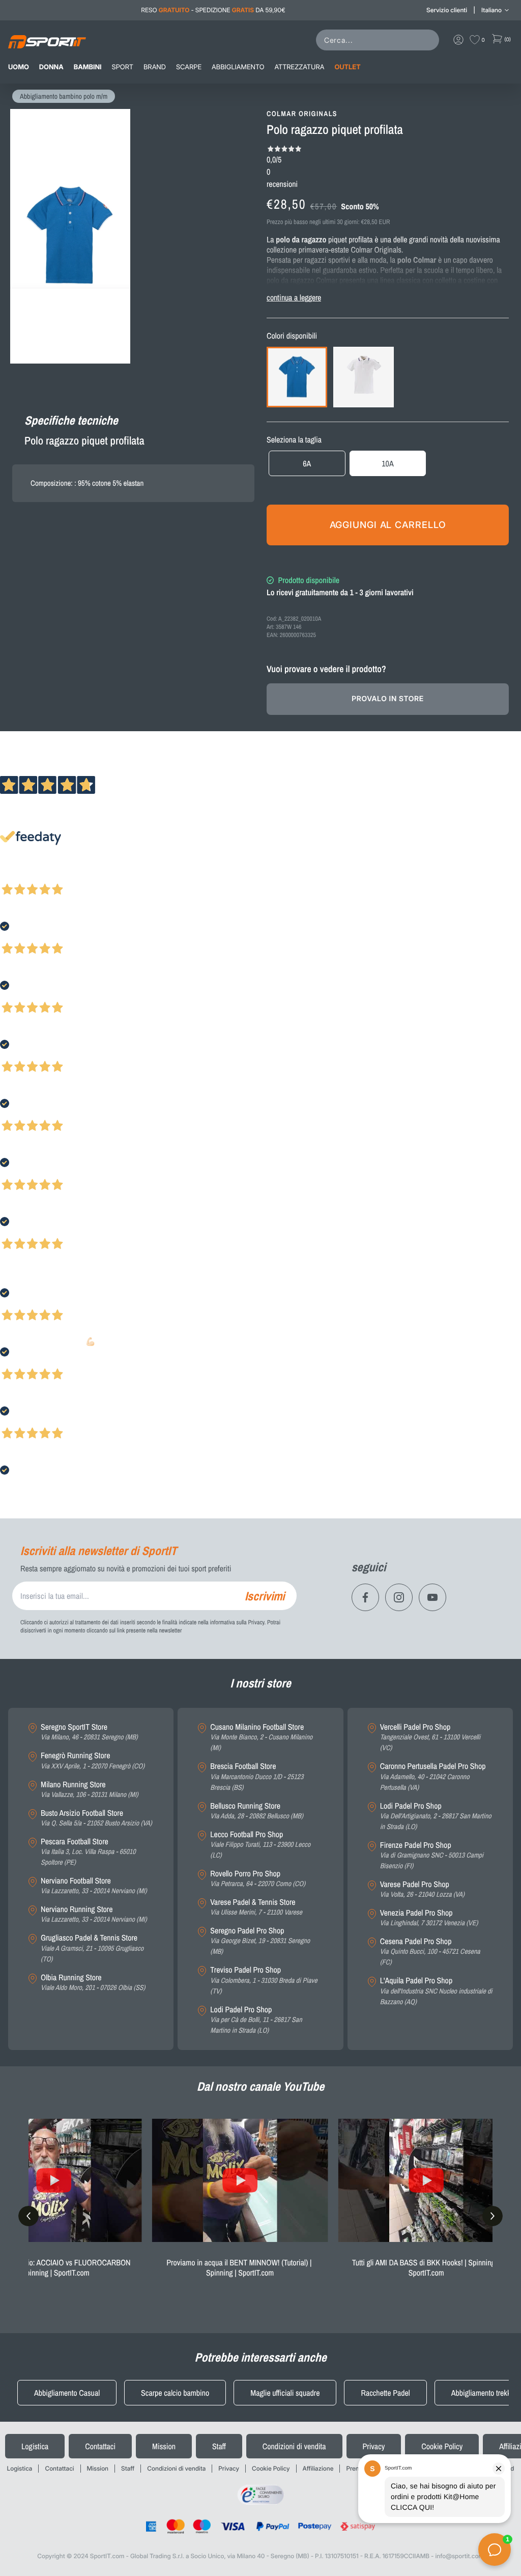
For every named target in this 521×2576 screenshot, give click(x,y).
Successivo (53, 876)
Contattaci (100, 2446)
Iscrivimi (265, 1596)
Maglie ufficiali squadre (285, 2393)
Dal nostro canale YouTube (261, 2087)
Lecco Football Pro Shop (260, 1845)
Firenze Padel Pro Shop (432, 1855)
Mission (164, 2446)
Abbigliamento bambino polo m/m (64, 97)
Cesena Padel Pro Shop (430, 1952)
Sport (123, 67)
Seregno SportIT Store (89, 1732)
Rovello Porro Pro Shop (258, 1879)
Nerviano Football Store (94, 1886)
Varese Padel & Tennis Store (256, 1907)
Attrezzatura (300, 67)
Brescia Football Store (257, 1777)
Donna (51, 67)
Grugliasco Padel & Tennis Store (92, 1948)
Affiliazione (318, 2468)
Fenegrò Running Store (93, 1761)
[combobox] (380, 40)
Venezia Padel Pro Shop (429, 1918)
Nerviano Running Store (94, 1914)
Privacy (374, 2446)
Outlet (347, 67)
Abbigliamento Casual (67, 2393)
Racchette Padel (385, 2393)
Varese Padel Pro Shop (422, 1889)
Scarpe (189, 67)
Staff (219, 2446)
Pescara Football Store (88, 1852)
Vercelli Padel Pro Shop (430, 1737)
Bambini (88, 67)
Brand (155, 67)
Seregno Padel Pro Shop (260, 1941)
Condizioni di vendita (294, 2446)
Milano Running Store (90, 1790)
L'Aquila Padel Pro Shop (436, 1991)
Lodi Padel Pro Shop (256, 2020)
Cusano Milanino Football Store (261, 1737)
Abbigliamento (238, 67)
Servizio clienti (447, 10)
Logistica (35, 2446)
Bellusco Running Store (257, 1811)
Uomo (19, 67)
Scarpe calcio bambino (175, 2393)
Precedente (17, 876)
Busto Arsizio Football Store (96, 1818)
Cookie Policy (442, 2446)
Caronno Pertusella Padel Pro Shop (433, 1777)
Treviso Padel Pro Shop (264, 1980)
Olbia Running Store (93, 1983)
